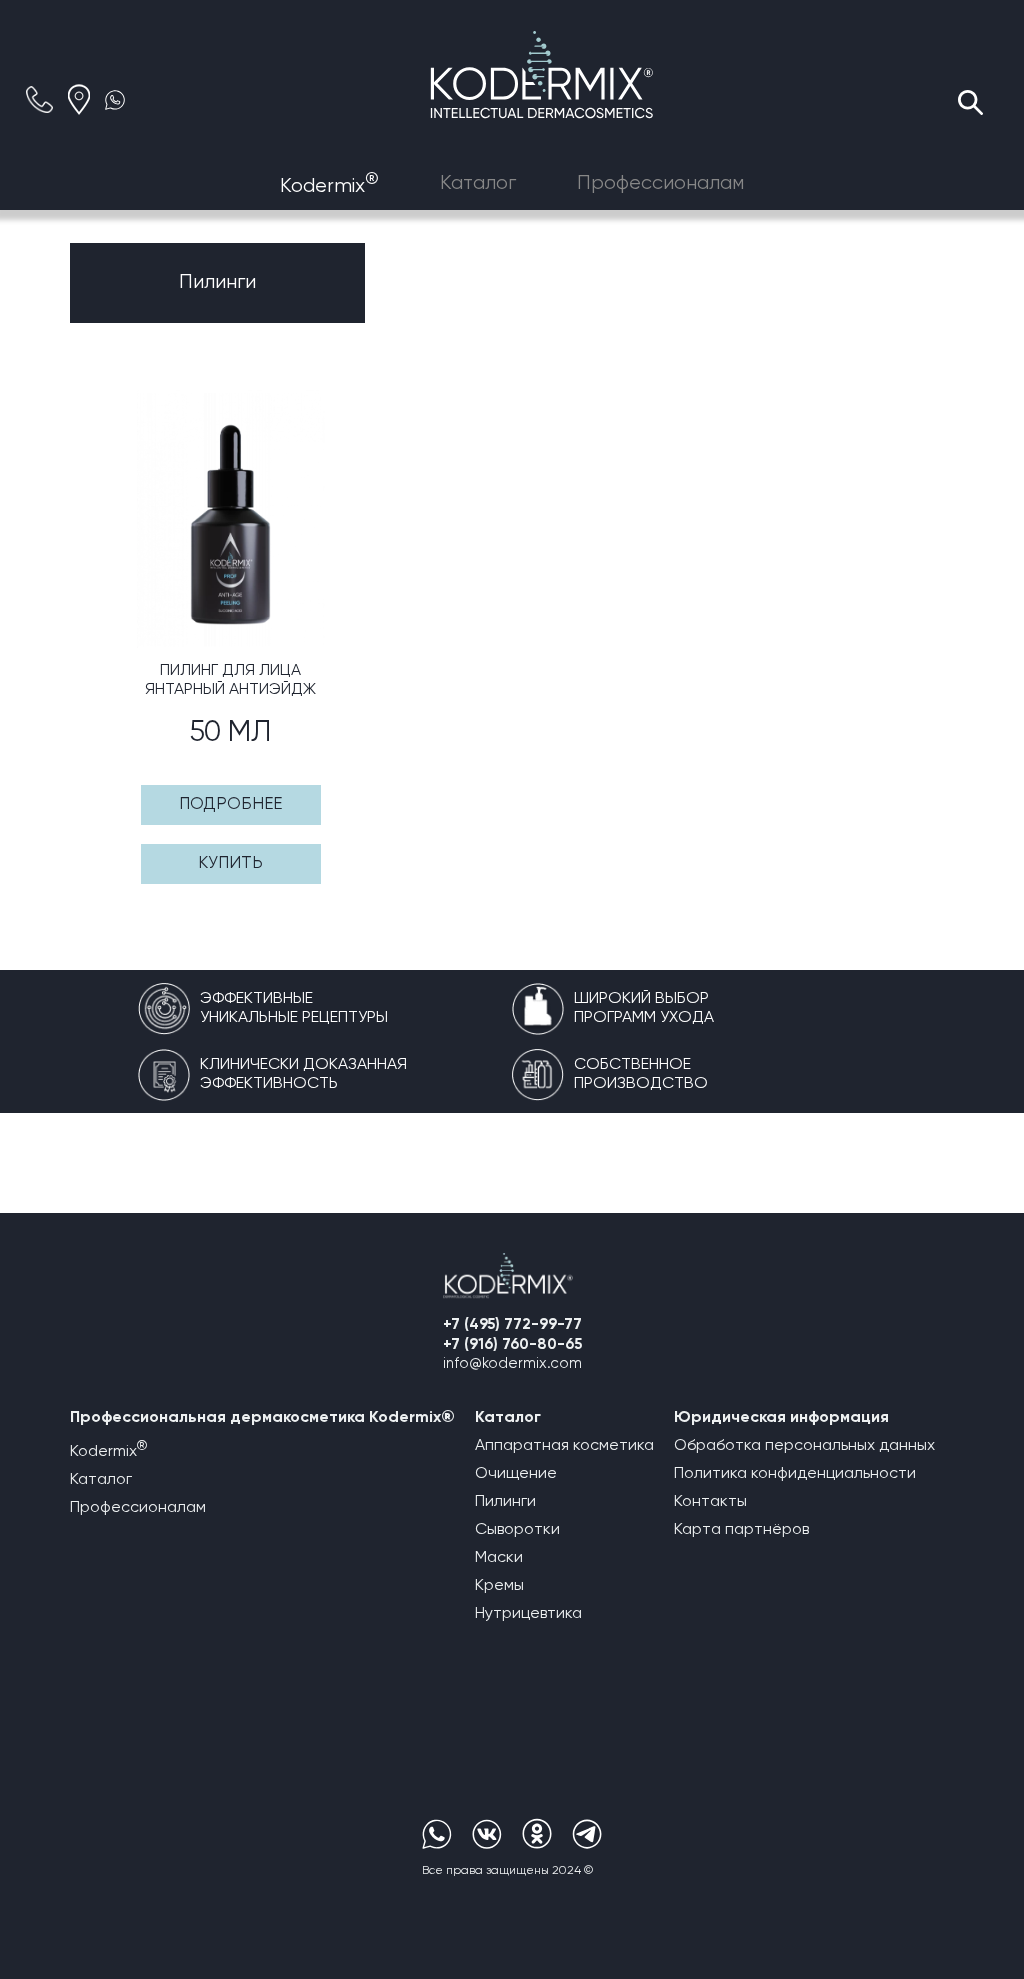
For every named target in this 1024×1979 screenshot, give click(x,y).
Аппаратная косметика (564, 1446)
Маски (499, 1558)
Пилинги (505, 1502)
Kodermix (329, 186)
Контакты (710, 1502)
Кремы (499, 1586)
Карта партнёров (741, 1530)
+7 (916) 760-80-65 (512, 1344)
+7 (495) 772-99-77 (512, 1324)
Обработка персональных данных (804, 1446)
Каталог (478, 183)
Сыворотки (517, 1530)
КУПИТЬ (230, 863)
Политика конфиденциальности (795, 1474)
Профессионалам (660, 183)
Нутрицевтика (528, 1614)
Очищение (516, 1474)
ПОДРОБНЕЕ (230, 804)
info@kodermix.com (512, 1363)
